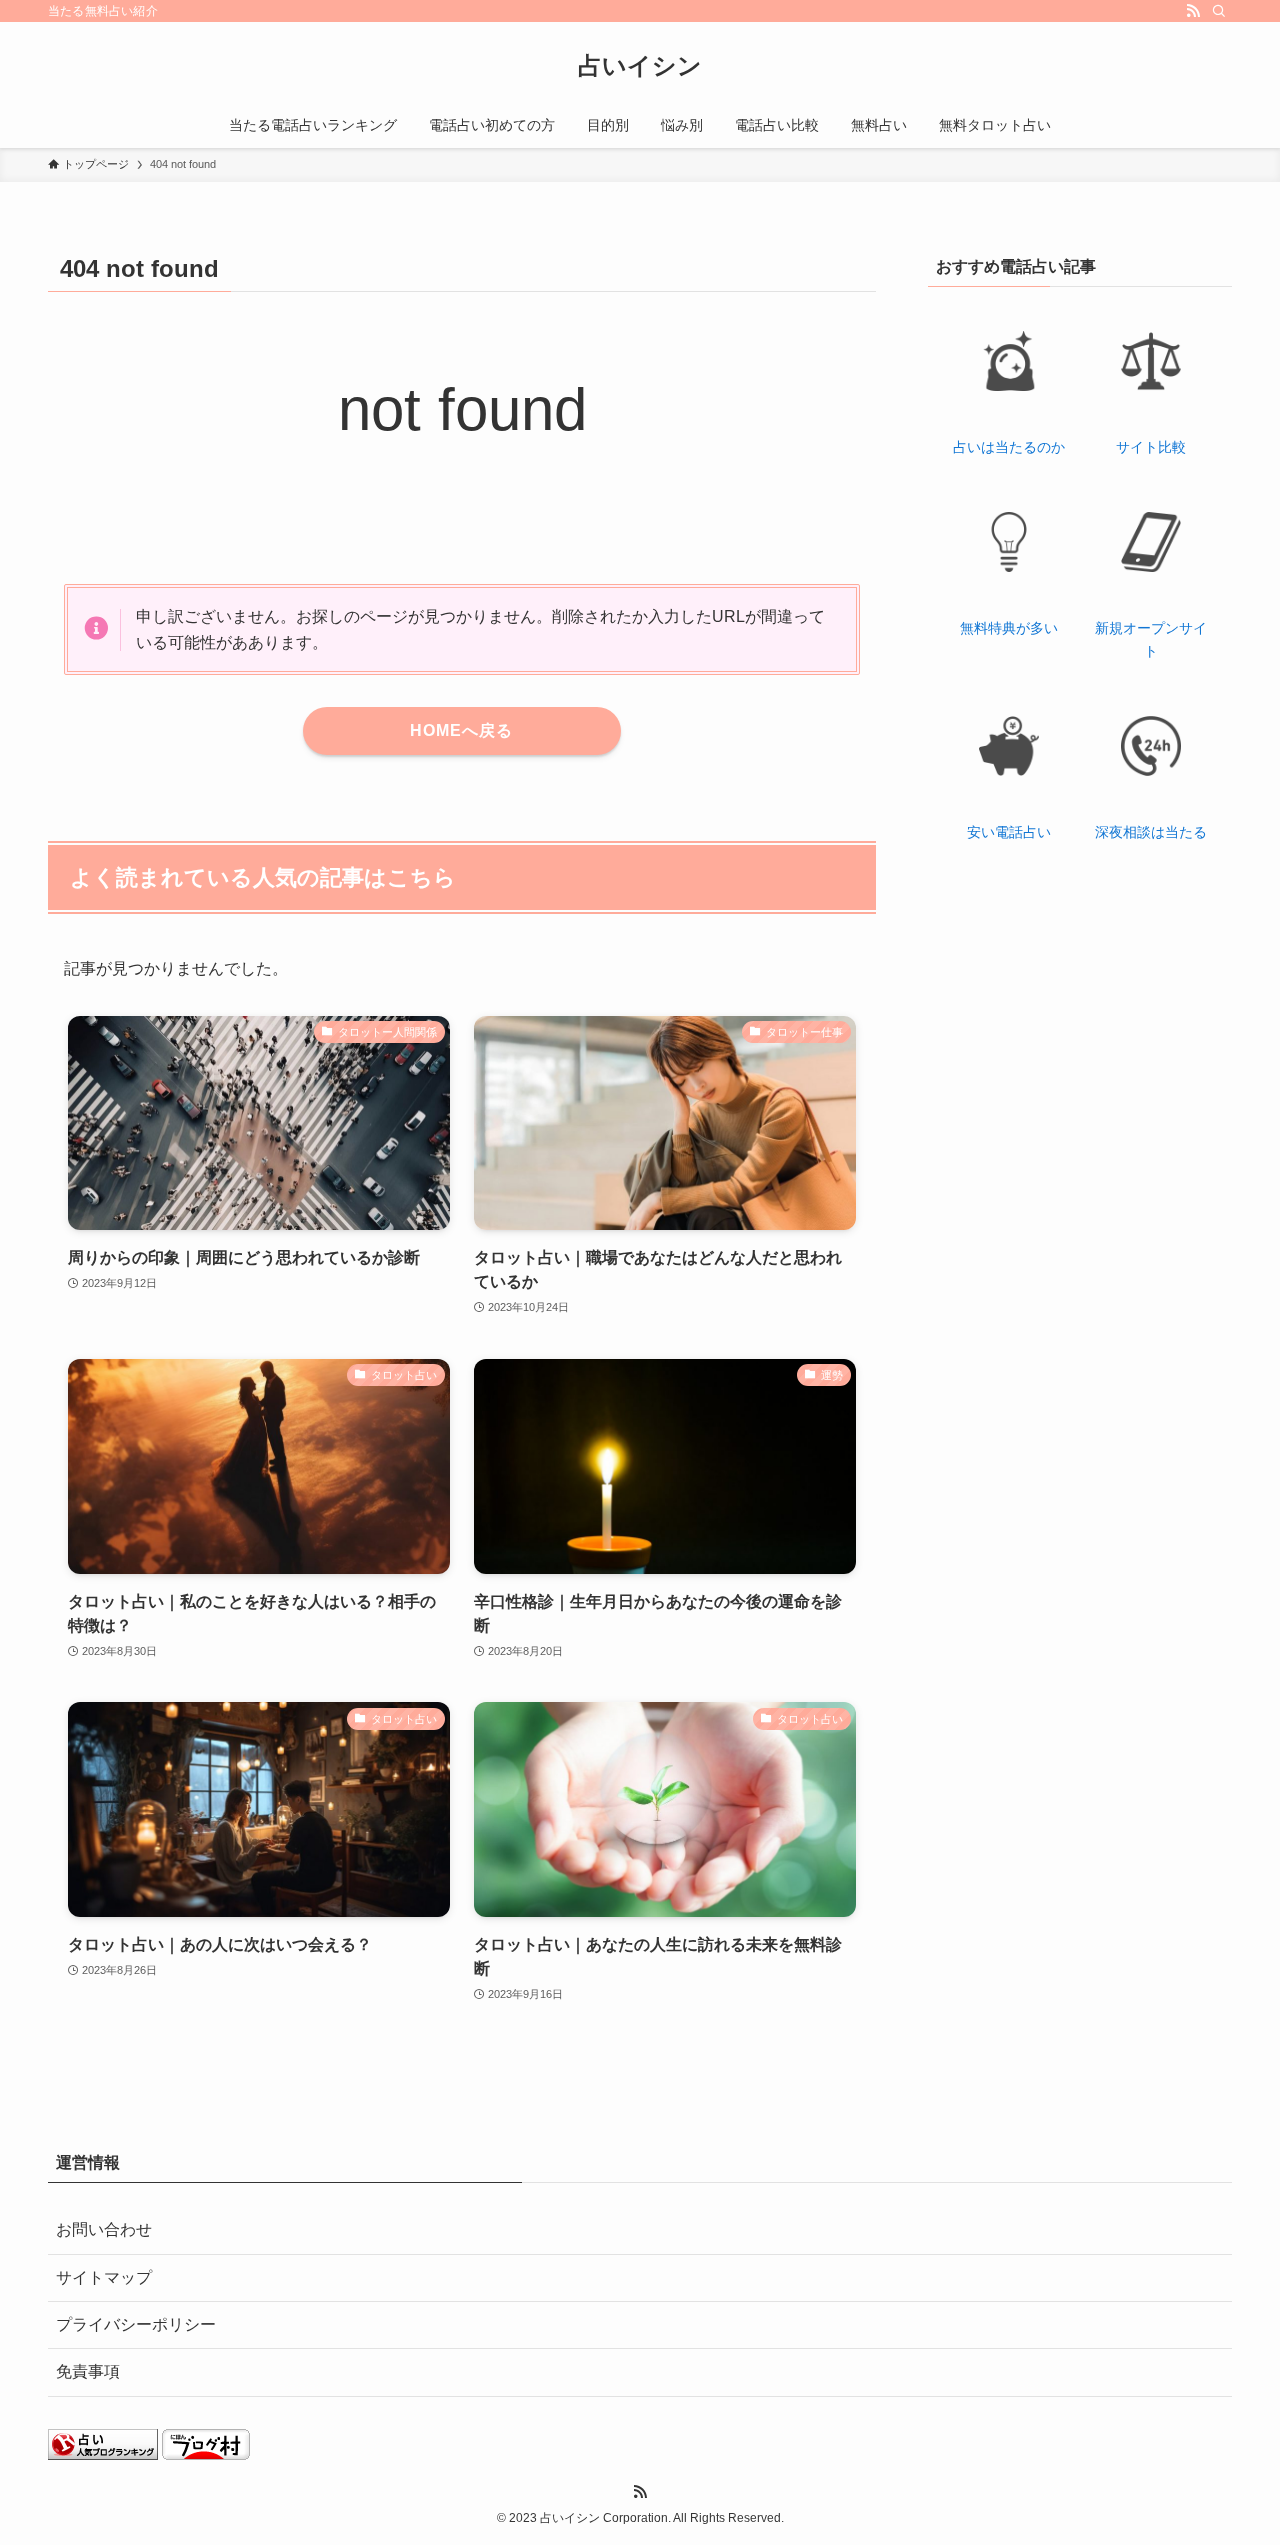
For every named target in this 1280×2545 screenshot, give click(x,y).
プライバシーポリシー (136, 2324)
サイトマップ (104, 2277)
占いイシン (640, 66)
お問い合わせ (104, 2229)
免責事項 (88, 2371)
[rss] (1193, 11)
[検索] (1219, 11)
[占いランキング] (103, 2454)
